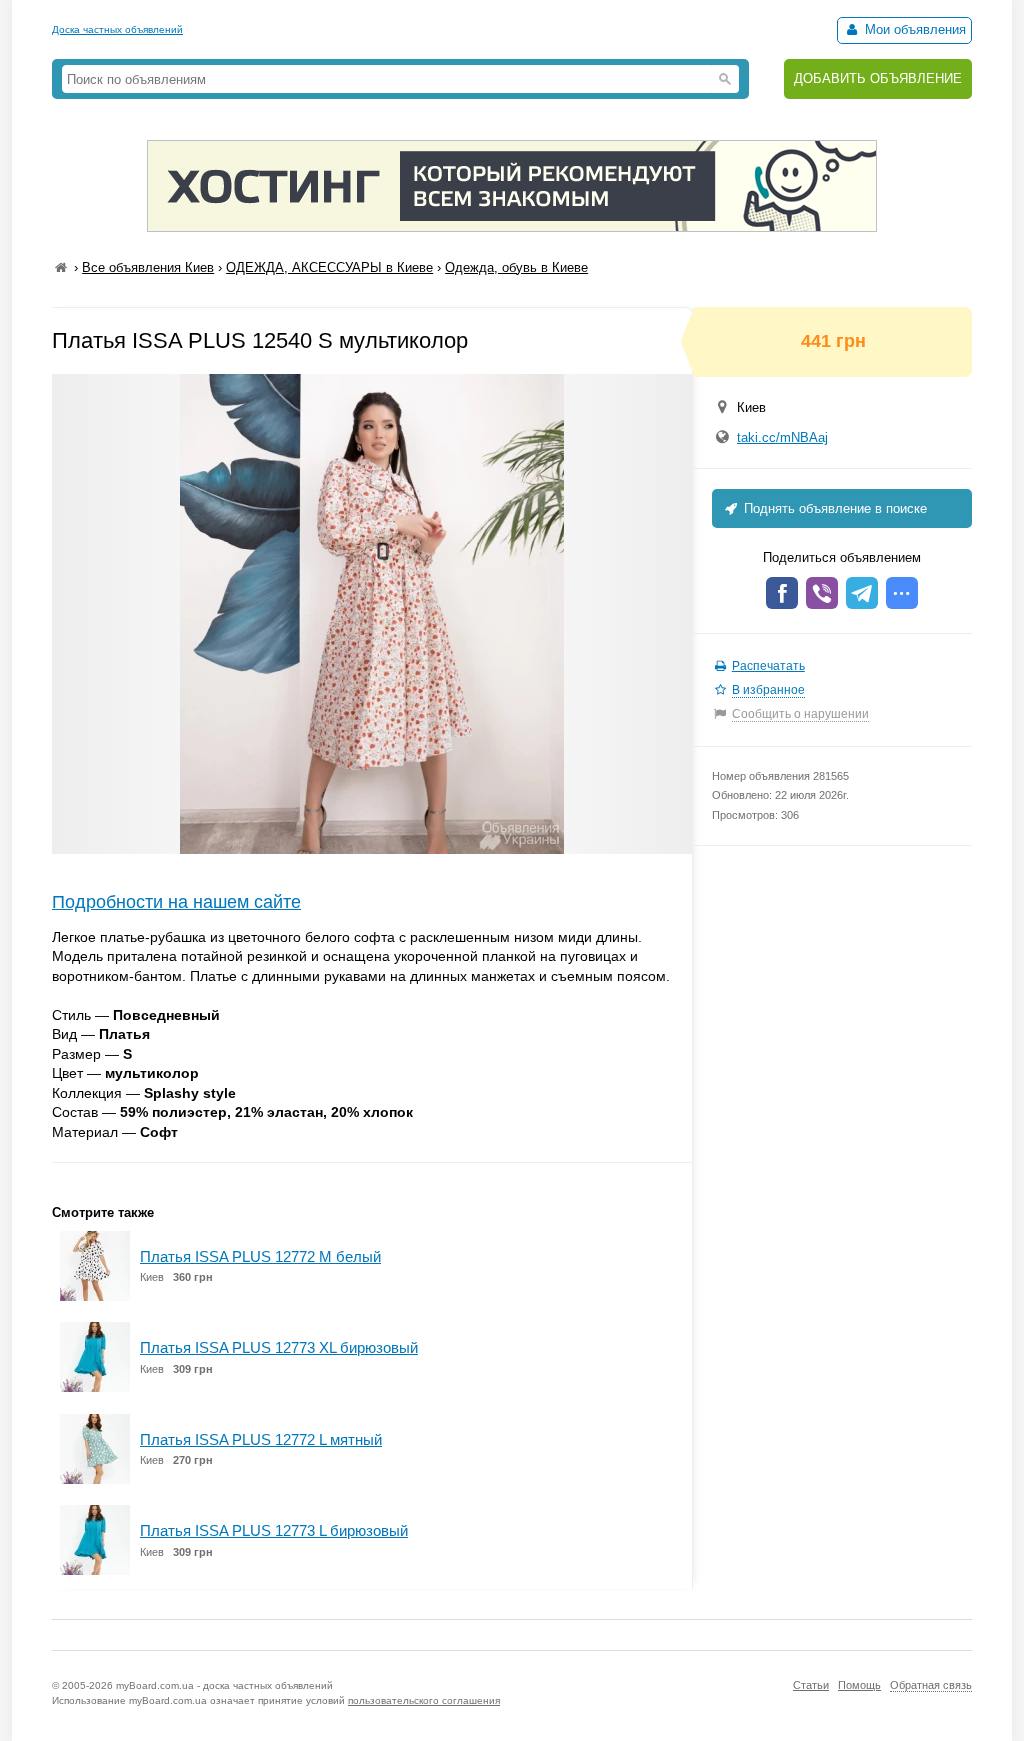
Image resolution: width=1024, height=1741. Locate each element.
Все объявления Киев (148, 267)
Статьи (811, 1685)
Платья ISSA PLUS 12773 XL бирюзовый (279, 1347)
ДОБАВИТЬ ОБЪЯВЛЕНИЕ (878, 78)
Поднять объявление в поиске (833, 508)
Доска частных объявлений (117, 29)
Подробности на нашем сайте (176, 902)
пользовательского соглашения (424, 1700)
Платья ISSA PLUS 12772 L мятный (261, 1439)
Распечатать (768, 666)
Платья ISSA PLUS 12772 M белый (260, 1256)
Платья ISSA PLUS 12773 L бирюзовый (274, 1530)
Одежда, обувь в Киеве (516, 267)
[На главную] (61, 267)
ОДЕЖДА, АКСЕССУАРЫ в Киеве (329, 267)
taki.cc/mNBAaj (782, 437)
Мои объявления (913, 29)
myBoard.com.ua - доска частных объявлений (224, 1685)
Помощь (859, 1685)
